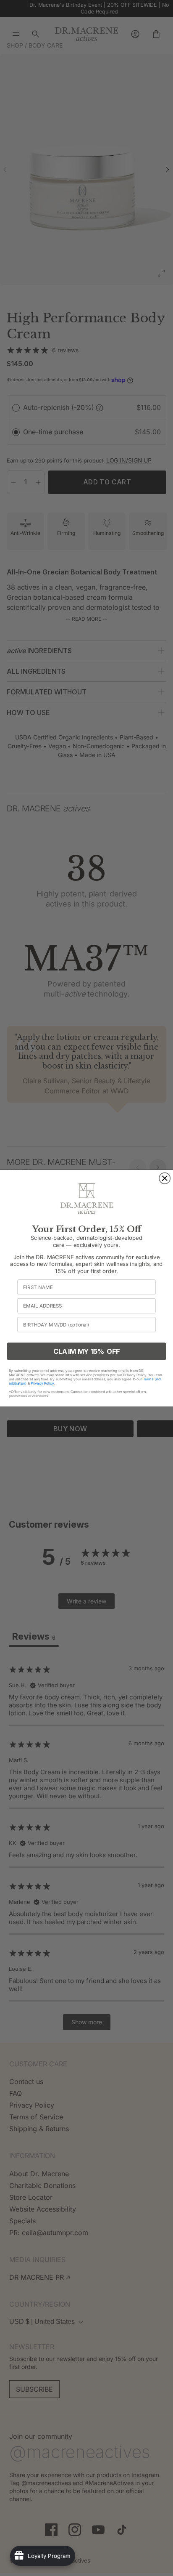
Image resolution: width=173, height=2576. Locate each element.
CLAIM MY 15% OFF (86, 1351)
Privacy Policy (42, 1383)
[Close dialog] (165, 1178)
